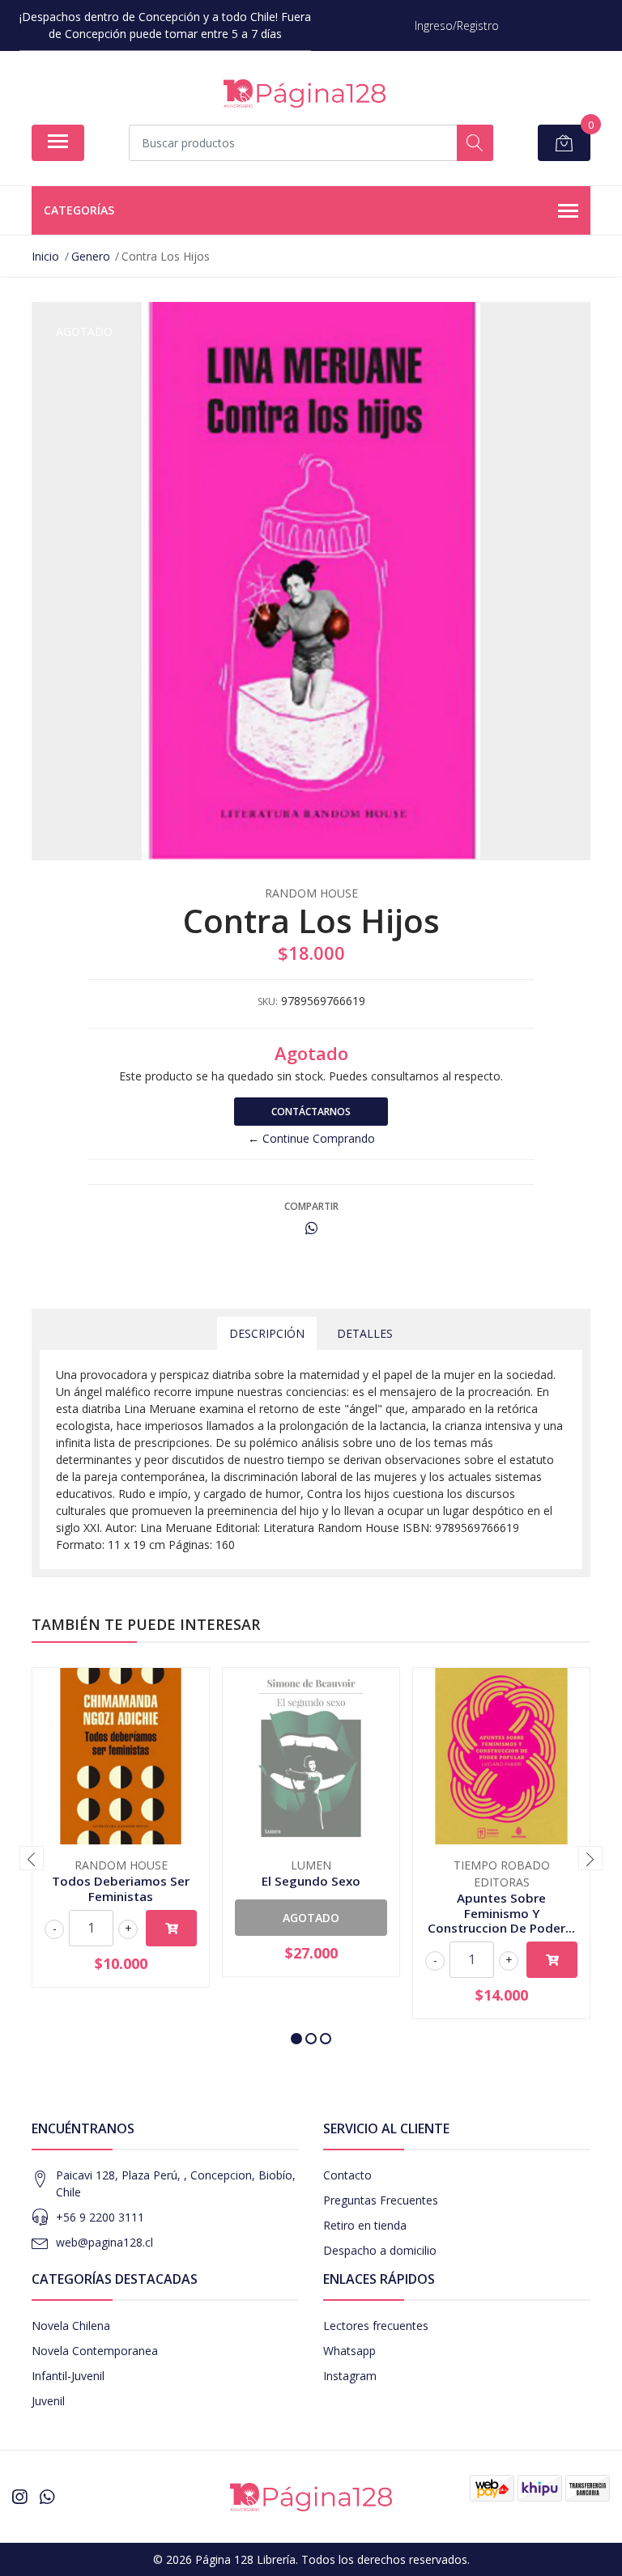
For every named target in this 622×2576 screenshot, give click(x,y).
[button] (296, 2039)
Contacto (347, 2175)
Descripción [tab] (267, 1333)
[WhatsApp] (47, 2497)
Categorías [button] (79, 210)
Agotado (311, 1918)
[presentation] (32, 1858)
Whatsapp (349, 2351)
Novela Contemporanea (95, 2351)
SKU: (268, 1002)
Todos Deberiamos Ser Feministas (121, 1888)
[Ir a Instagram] (19, 2497)
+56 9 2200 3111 (100, 2217)
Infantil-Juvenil (68, 2376)
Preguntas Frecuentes (381, 2200)
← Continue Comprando (311, 1138)
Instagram (350, 2376)
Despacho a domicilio (380, 2250)
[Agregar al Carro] (171, 1928)
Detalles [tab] (365, 1333)
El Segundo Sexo (311, 1881)
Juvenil (48, 2401)
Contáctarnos (311, 1112)
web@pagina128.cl (104, 2242)
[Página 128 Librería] (305, 93)
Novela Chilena (71, 2326)
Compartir (311, 1206)
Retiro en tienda (365, 2225)
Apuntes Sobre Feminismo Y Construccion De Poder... (501, 1912)
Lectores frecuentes (376, 2326)
